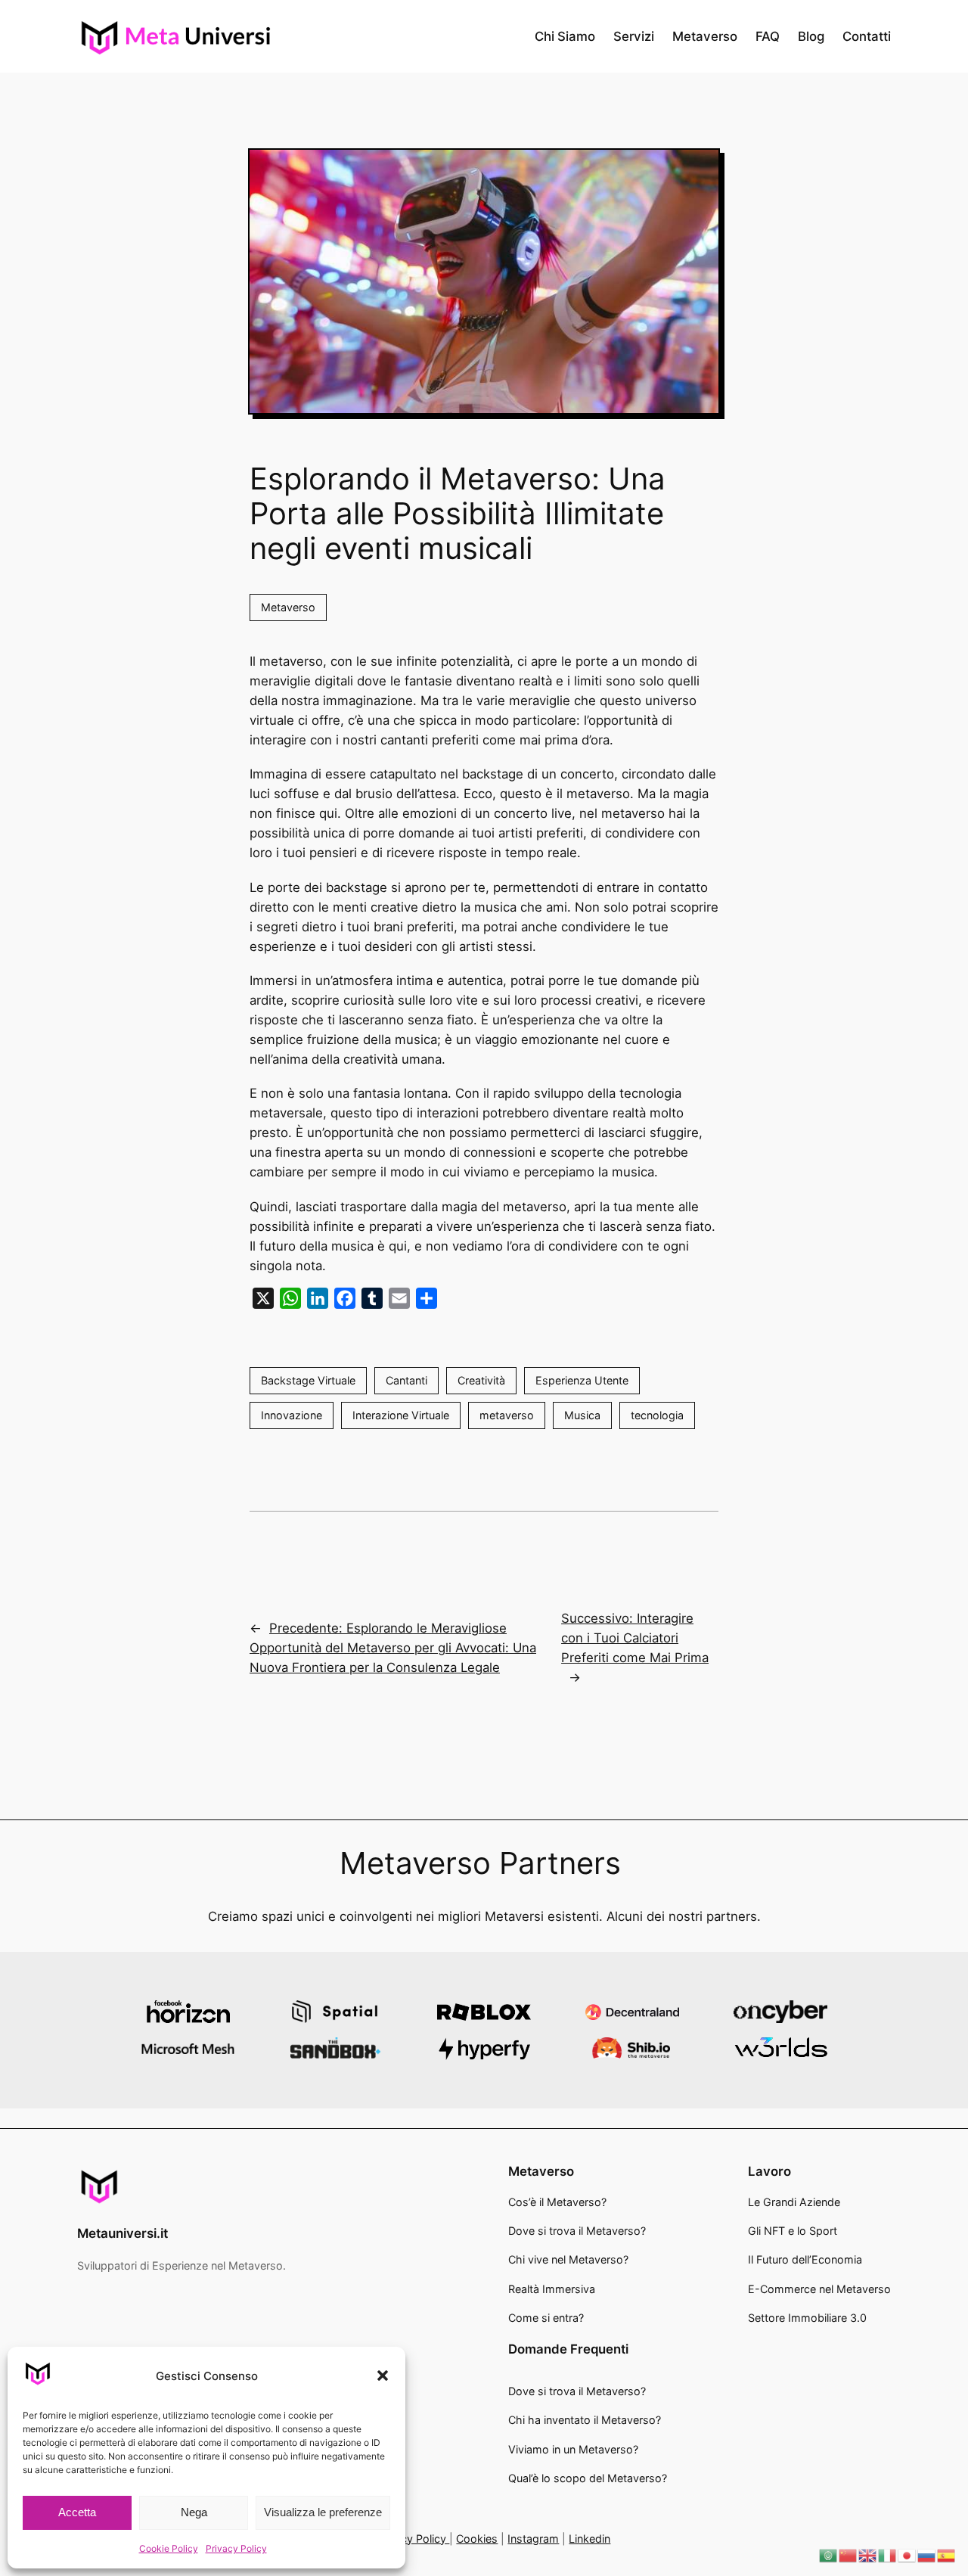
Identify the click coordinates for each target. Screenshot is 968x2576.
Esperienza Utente (582, 1380)
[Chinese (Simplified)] (849, 2555)
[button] (383, 2376)
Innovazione (292, 1415)
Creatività (481, 1380)
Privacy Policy (236, 2548)
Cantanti (406, 1380)
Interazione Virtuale (401, 1415)
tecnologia (657, 1415)
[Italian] (888, 2555)
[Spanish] (947, 2555)
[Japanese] (907, 2555)
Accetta (77, 2512)
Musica (582, 1415)
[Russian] (927, 2555)
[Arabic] (829, 2555)
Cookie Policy (169, 2548)
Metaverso (288, 607)
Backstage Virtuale (308, 1380)
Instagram (533, 2539)
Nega (194, 2512)
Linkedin (589, 2539)
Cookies (477, 2539)
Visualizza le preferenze (323, 2512)
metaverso (507, 1415)
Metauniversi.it (123, 2233)
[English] (868, 2555)
